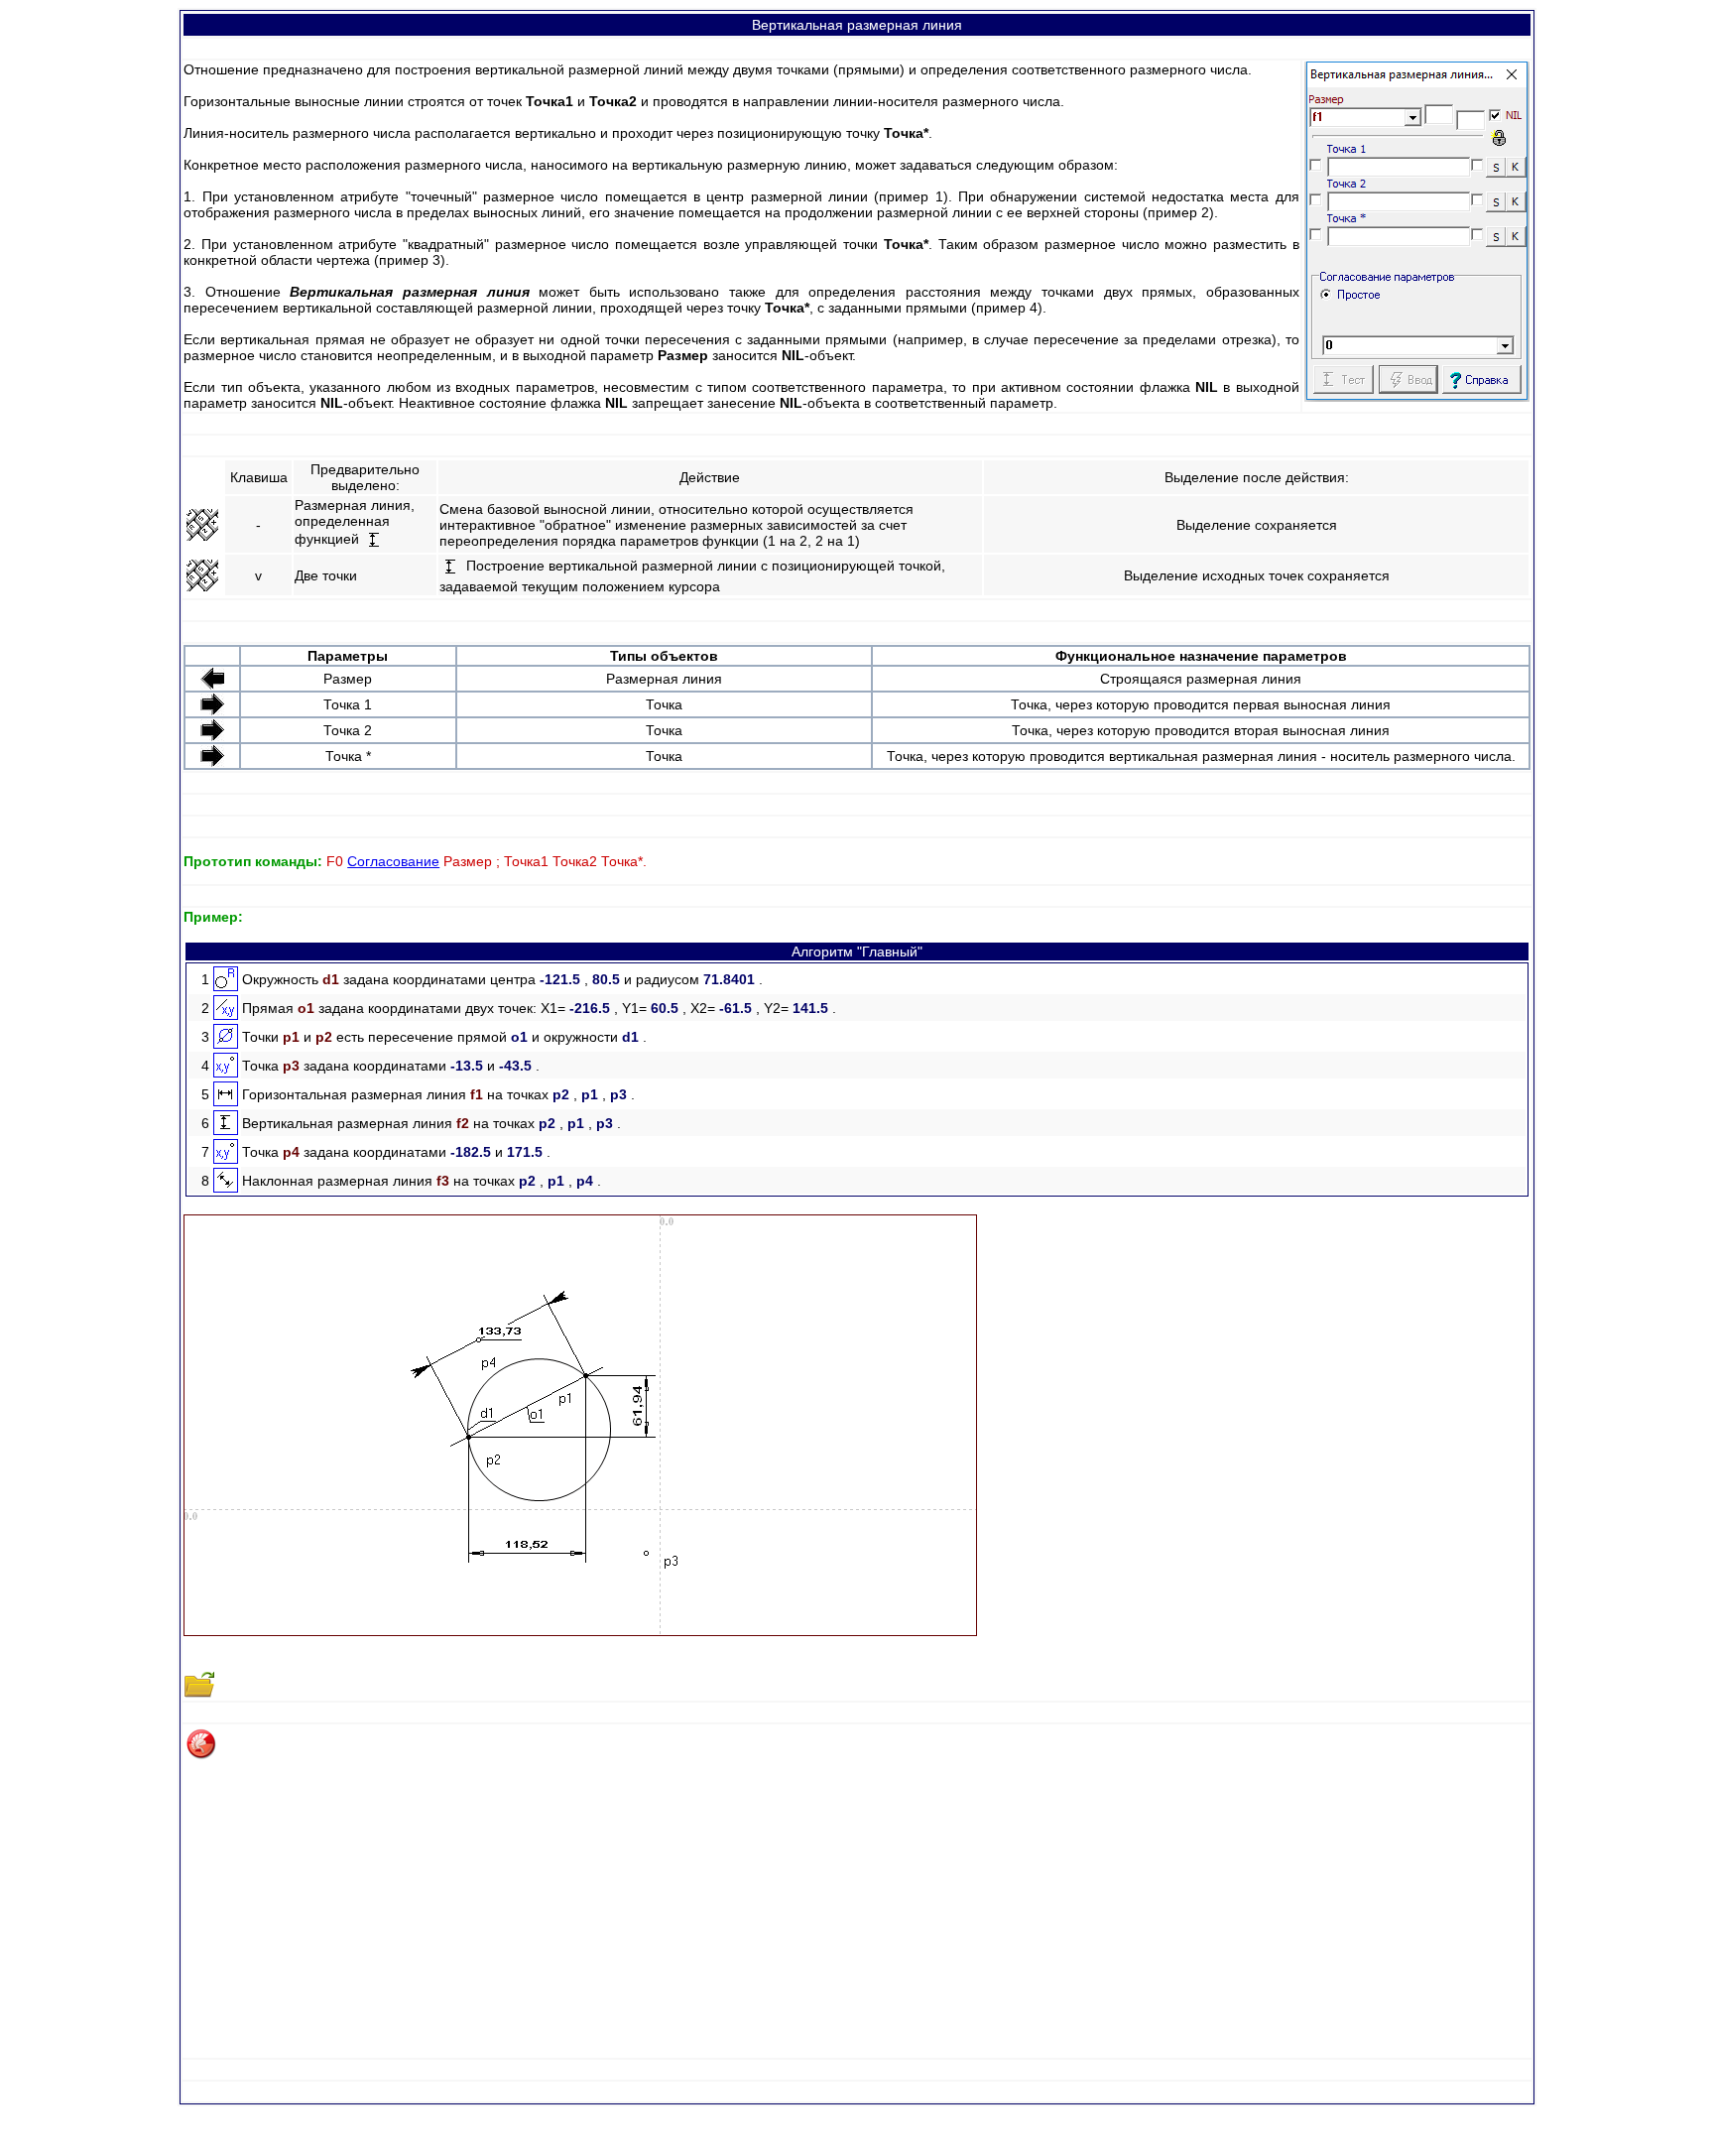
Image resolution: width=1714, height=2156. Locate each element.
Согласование (393, 861)
